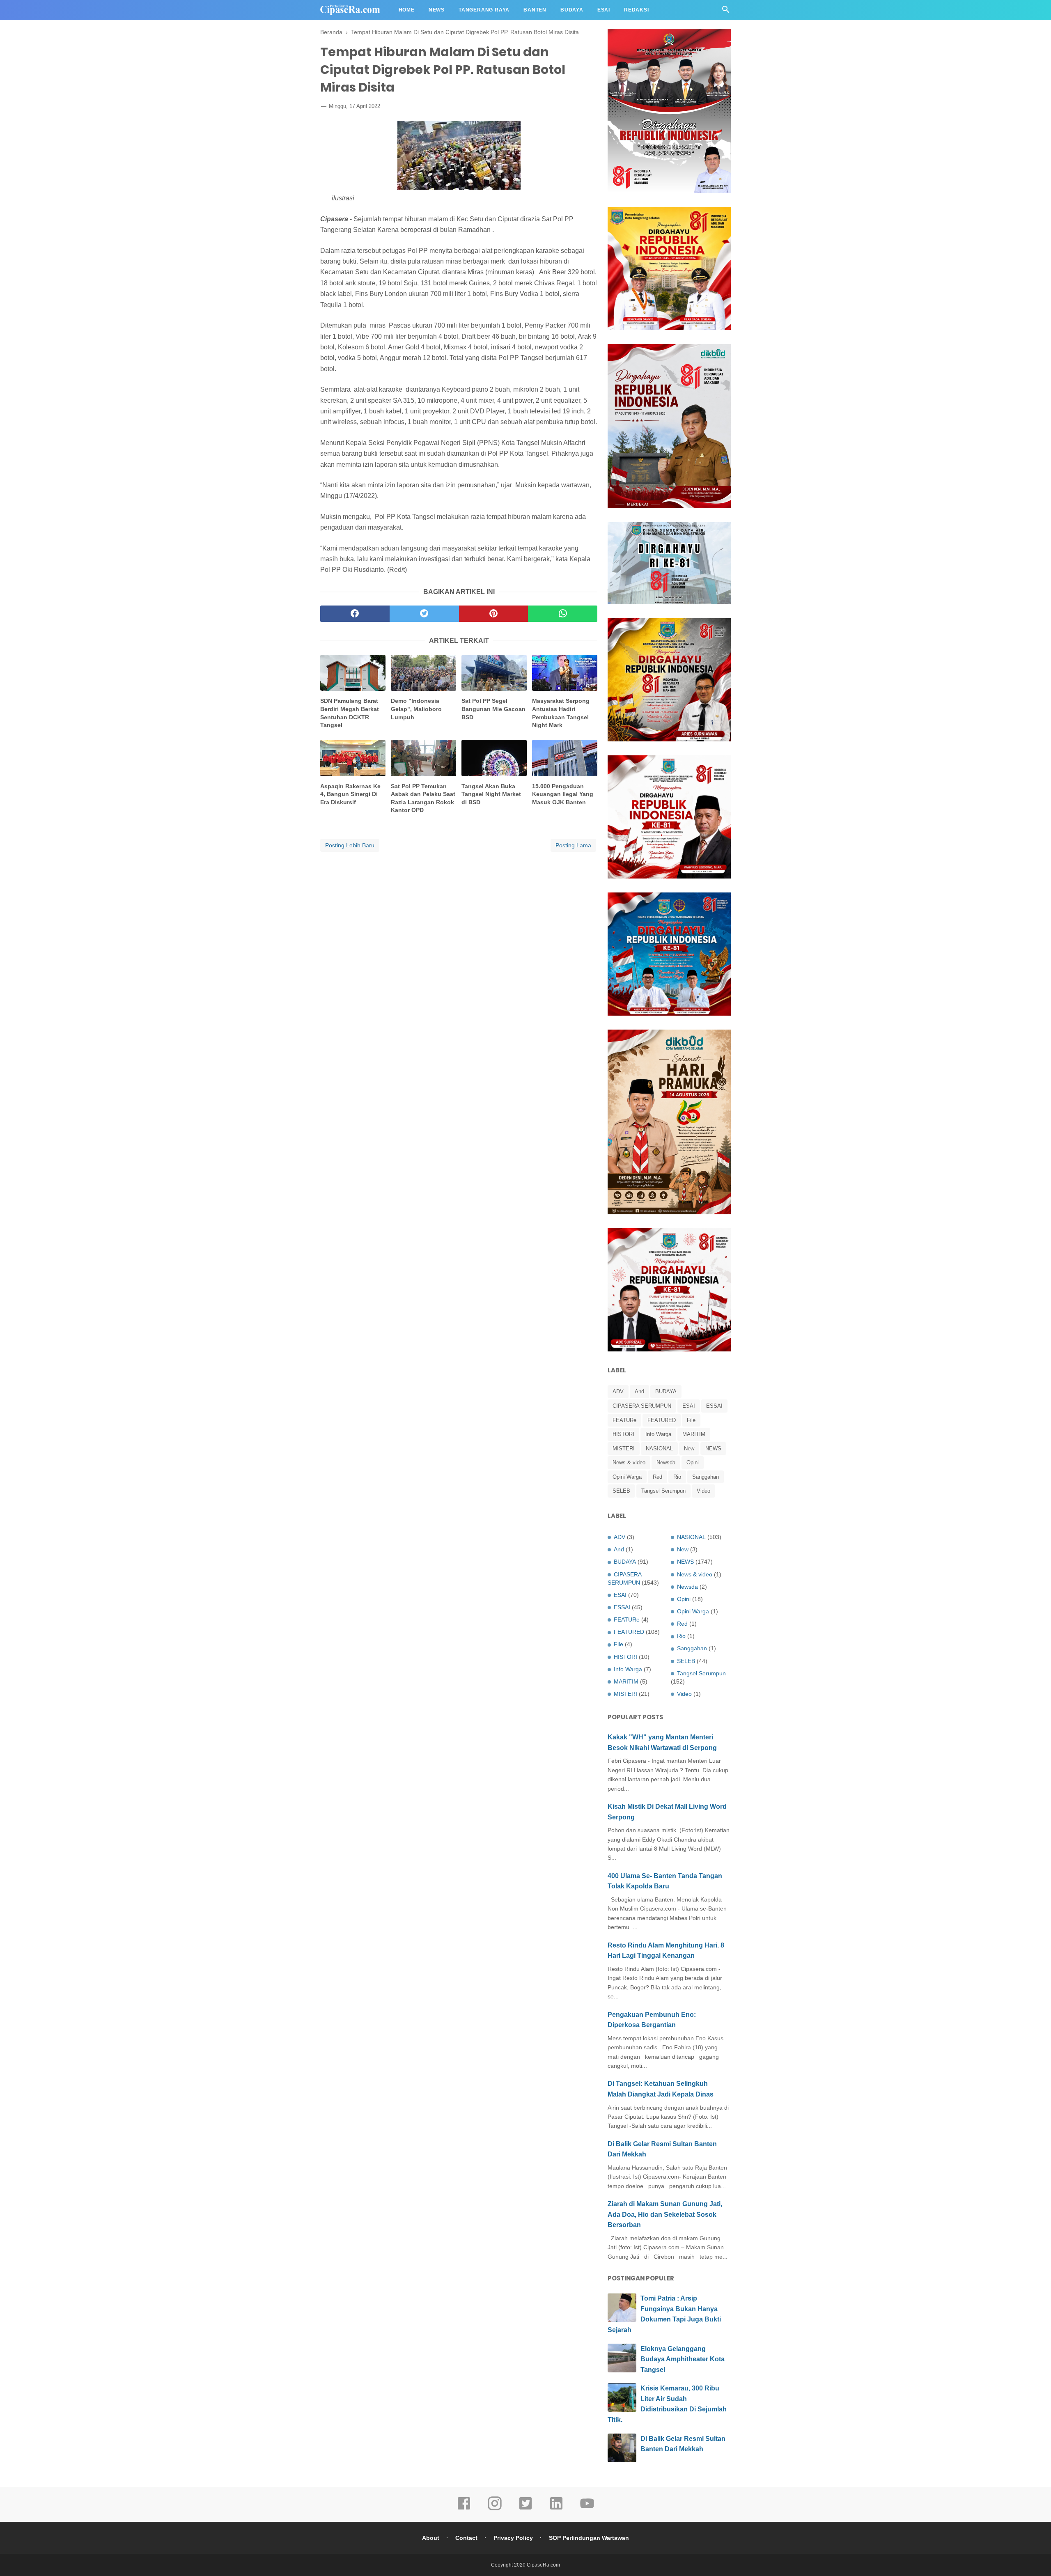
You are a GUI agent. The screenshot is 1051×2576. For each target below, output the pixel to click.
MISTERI (624, 1449)
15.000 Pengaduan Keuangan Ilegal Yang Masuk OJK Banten (563, 794)
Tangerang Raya (484, 10)
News (437, 10)
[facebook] (355, 614)
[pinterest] (494, 614)
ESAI (689, 1406)
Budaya (572, 10)
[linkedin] (556, 2509)
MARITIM (694, 1434)
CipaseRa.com (543, 2565)
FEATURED (662, 1420)
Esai (604, 10)
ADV (618, 1391)
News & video (629, 1462)
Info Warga (658, 1434)
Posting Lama (573, 845)
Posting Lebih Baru (350, 845)
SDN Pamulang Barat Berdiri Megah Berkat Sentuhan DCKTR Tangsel (350, 713)
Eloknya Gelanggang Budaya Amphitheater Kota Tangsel (683, 2359)
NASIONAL (659, 1449)
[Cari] (726, 12)
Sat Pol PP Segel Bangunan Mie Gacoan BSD (493, 709)
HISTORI (623, 1434)
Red (657, 1477)
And (639, 1391)
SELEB (621, 1491)
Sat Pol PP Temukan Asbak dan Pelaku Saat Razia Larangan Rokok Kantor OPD (423, 798)
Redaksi (637, 10)
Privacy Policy (513, 2538)
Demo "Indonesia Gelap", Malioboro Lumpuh (416, 709)
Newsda (666, 1462)
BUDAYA (666, 1391)
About (431, 2538)
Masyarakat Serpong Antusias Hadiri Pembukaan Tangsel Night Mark (561, 713)
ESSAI (714, 1406)
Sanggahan (706, 1477)
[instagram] (495, 2509)
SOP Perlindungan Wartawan (589, 2538)
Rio (677, 1477)
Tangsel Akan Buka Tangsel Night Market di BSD (491, 794)
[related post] (353, 673)
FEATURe (624, 1420)
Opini (693, 1462)
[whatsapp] (563, 614)
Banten (535, 10)
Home (407, 10)
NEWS (713, 1449)
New (689, 1449)
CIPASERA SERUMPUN (642, 1406)
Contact (466, 2538)
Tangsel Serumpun (663, 1491)
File (691, 1420)
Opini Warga (627, 1477)
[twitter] (424, 614)
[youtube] (587, 2509)
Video (703, 1491)
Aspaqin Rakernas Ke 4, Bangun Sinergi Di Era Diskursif (350, 794)
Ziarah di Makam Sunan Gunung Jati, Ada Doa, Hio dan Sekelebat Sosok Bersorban (665, 2214)
